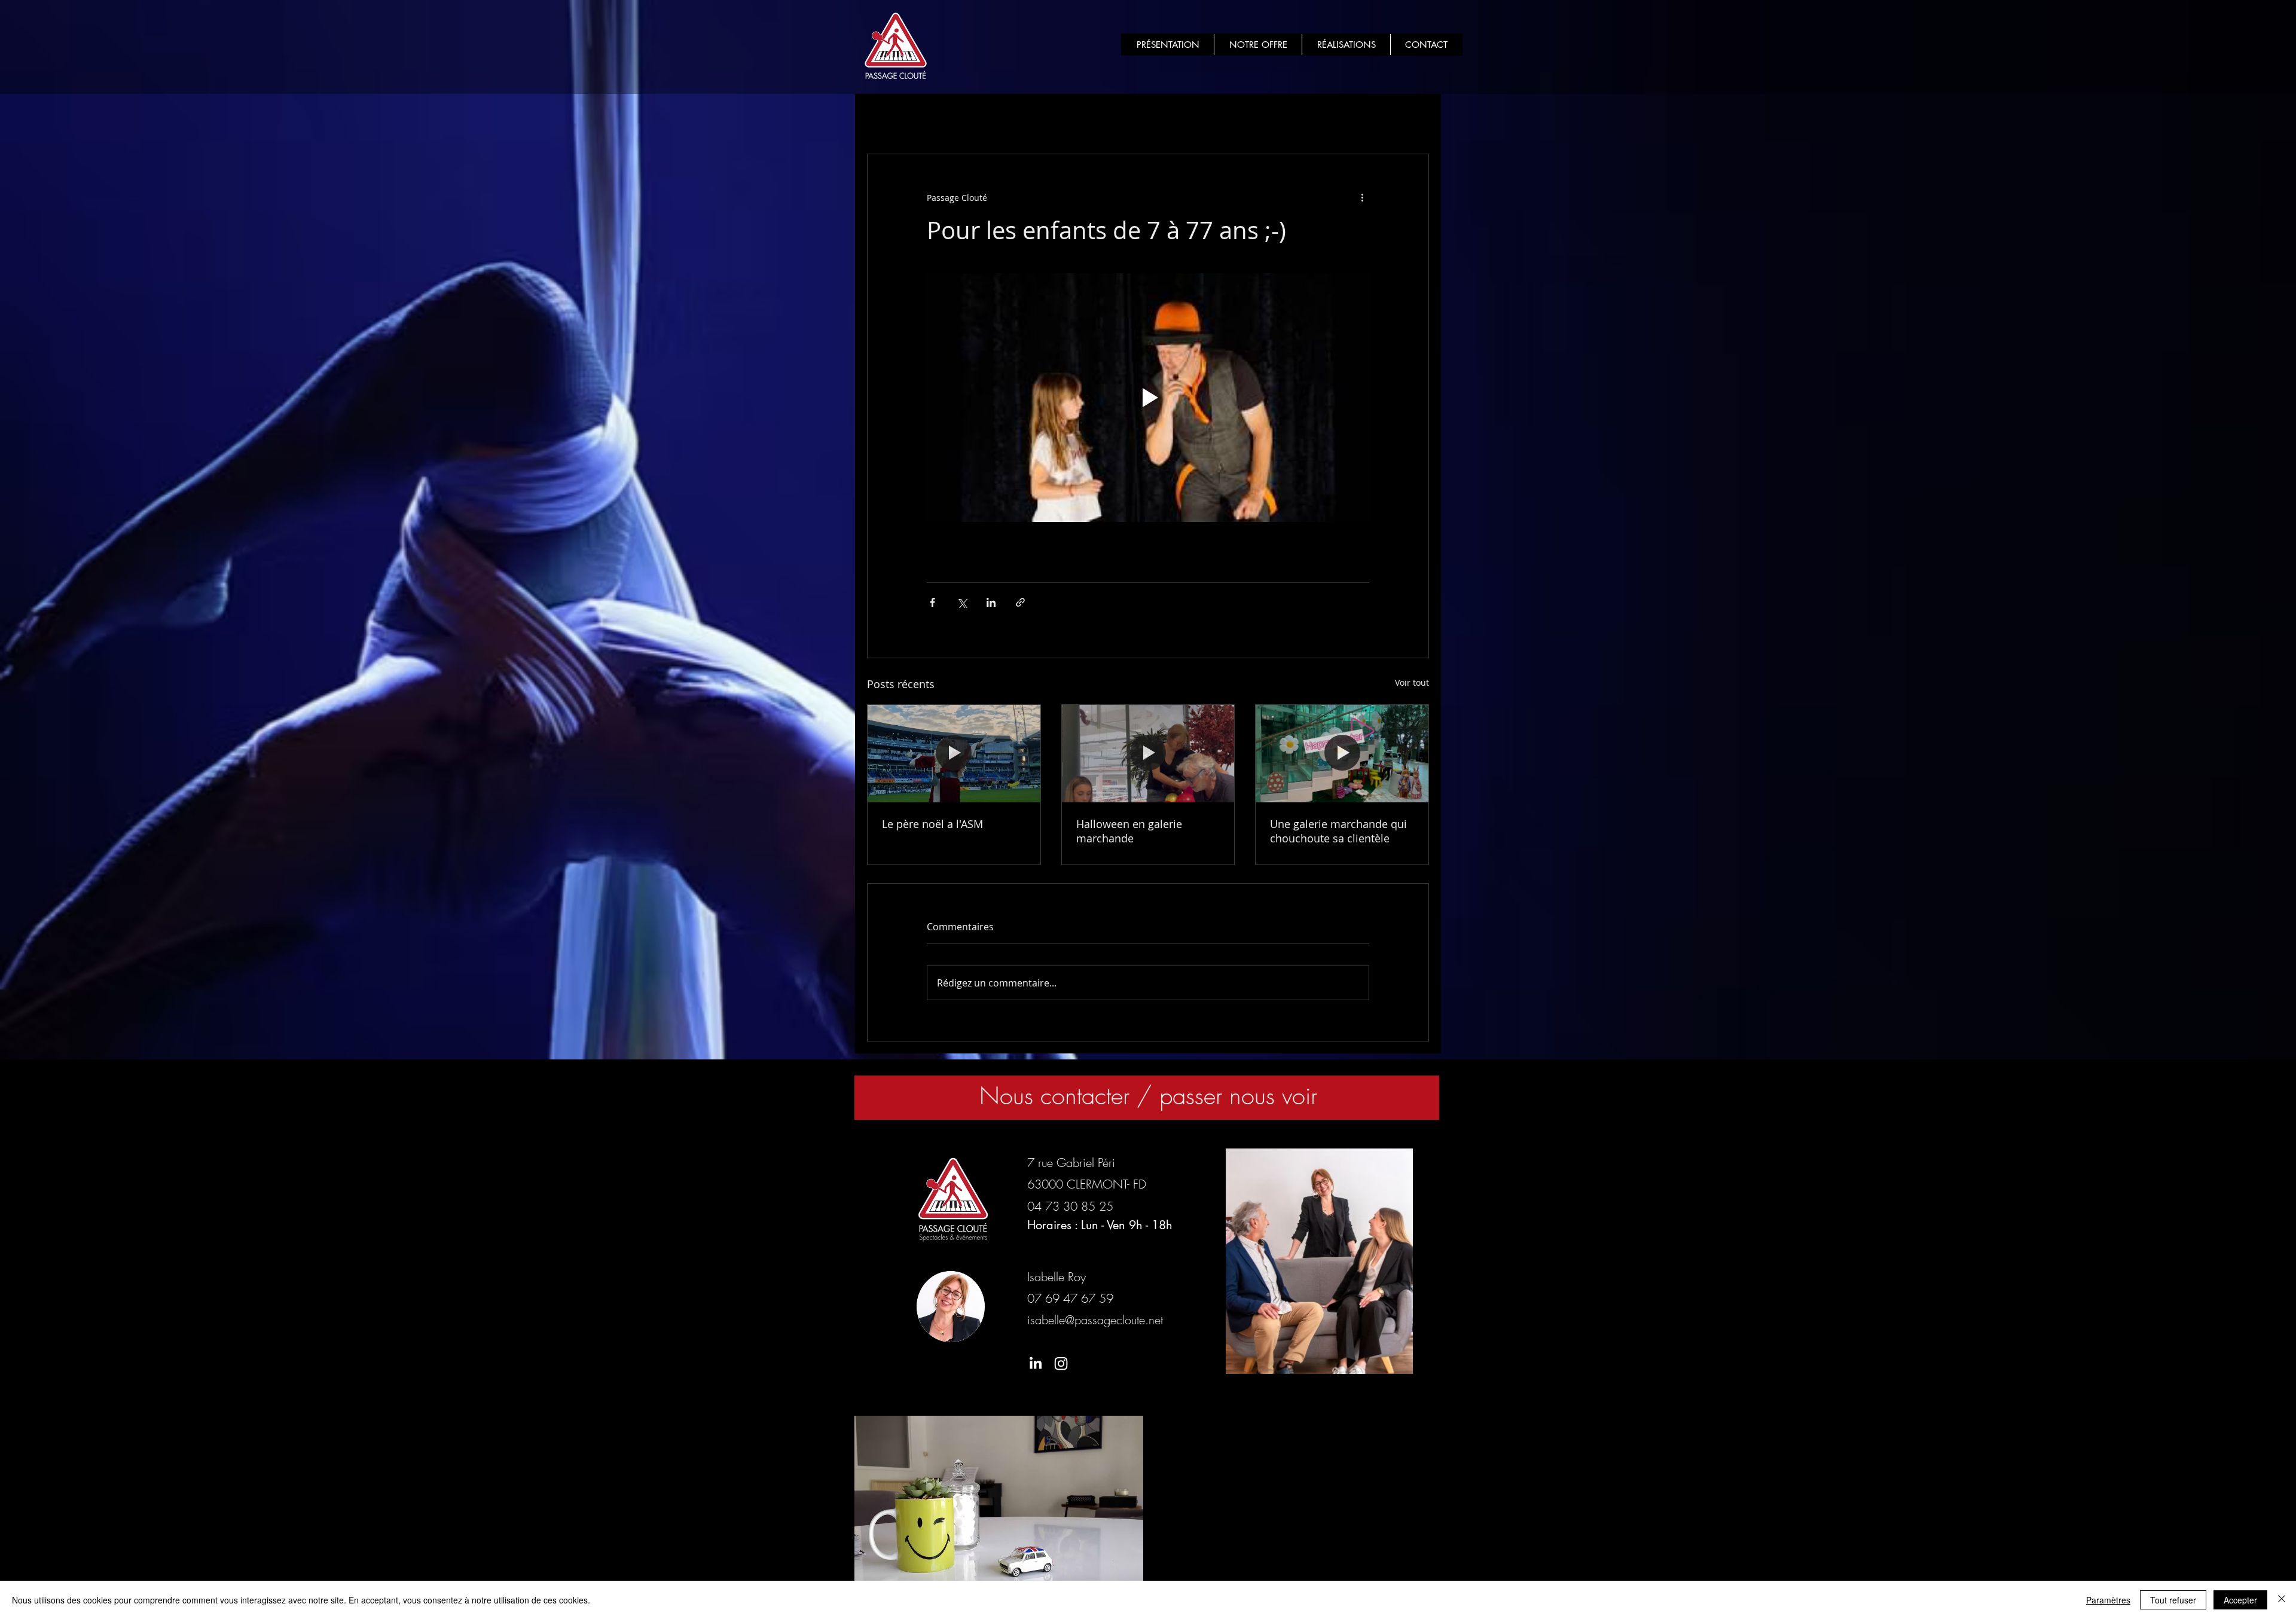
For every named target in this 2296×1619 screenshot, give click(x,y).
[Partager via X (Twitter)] (962, 602)
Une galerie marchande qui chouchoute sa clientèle (1338, 831)
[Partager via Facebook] (932, 602)
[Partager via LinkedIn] (991, 602)
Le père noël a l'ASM (932, 824)
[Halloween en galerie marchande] (1148, 753)
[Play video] (1148, 398)
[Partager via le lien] (1020, 602)
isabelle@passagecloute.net (1095, 1320)
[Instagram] (1061, 1363)
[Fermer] (2282, 1600)
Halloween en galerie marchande (1129, 831)
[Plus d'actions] (1362, 197)
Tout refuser (2173, 1600)
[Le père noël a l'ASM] (954, 753)
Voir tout (1412, 682)
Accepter (2240, 1600)
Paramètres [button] (2108, 1600)
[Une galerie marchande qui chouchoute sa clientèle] (1342, 753)
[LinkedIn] (1035, 1363)
